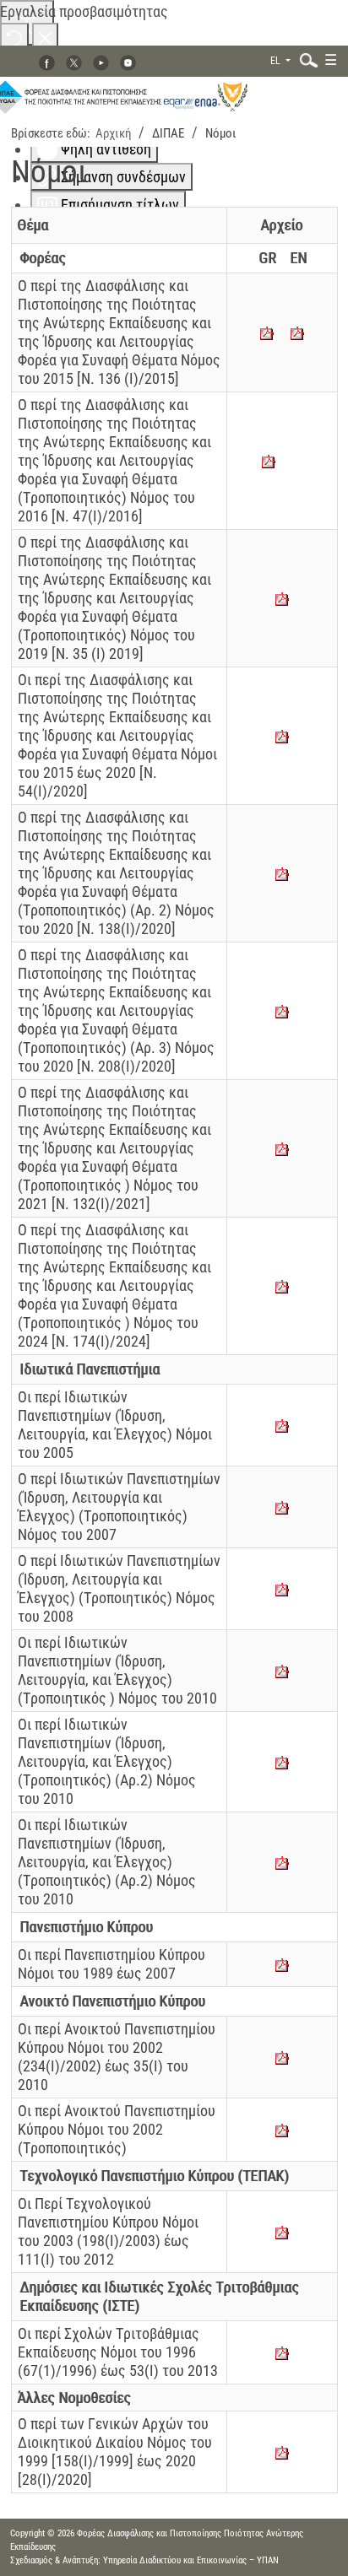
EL (277, 61)
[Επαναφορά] (14, 37)
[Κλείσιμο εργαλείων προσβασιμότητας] (45, 37)
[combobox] (305, 59)
